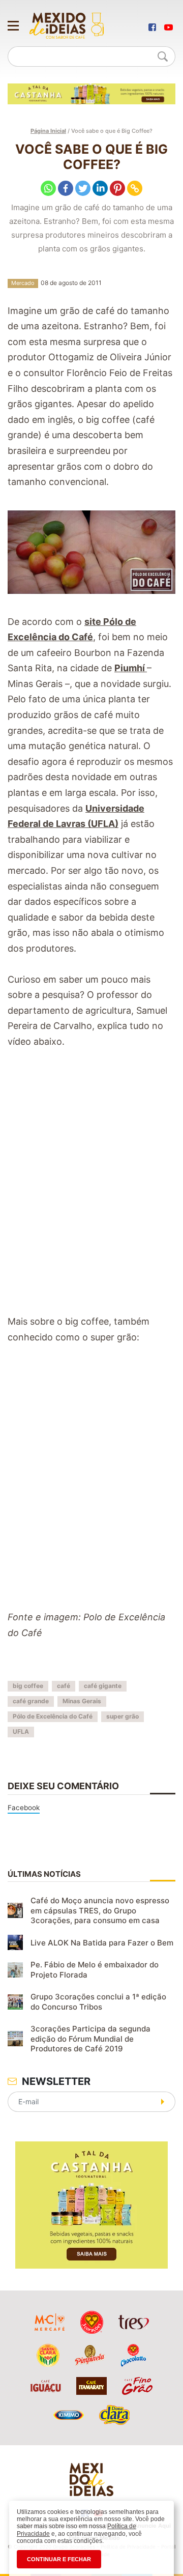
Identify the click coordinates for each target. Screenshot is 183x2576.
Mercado (23, 283)
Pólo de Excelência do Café (53, 1716)
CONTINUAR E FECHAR (59, 2559)
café (64, 1686)
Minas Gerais (82, 1701)
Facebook (24, 1808)
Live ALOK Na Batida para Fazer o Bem (102, 1943)
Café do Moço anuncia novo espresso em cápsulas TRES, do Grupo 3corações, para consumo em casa (100, 1910)
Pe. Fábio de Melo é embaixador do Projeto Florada (95, 1970)
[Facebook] (66, 188)
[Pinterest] (117, 188)
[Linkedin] (100, 188)
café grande (31, 1701)
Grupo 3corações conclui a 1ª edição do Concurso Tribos (98, 2002)
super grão (123, 1716)
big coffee (28, 1686)
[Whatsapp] (48, 188)
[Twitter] (83, 188)
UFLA (21, 1731)
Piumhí (131, 668)
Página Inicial (48, 131)
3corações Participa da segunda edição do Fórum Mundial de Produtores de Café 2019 (90, 2039)
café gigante (103, 1686)
